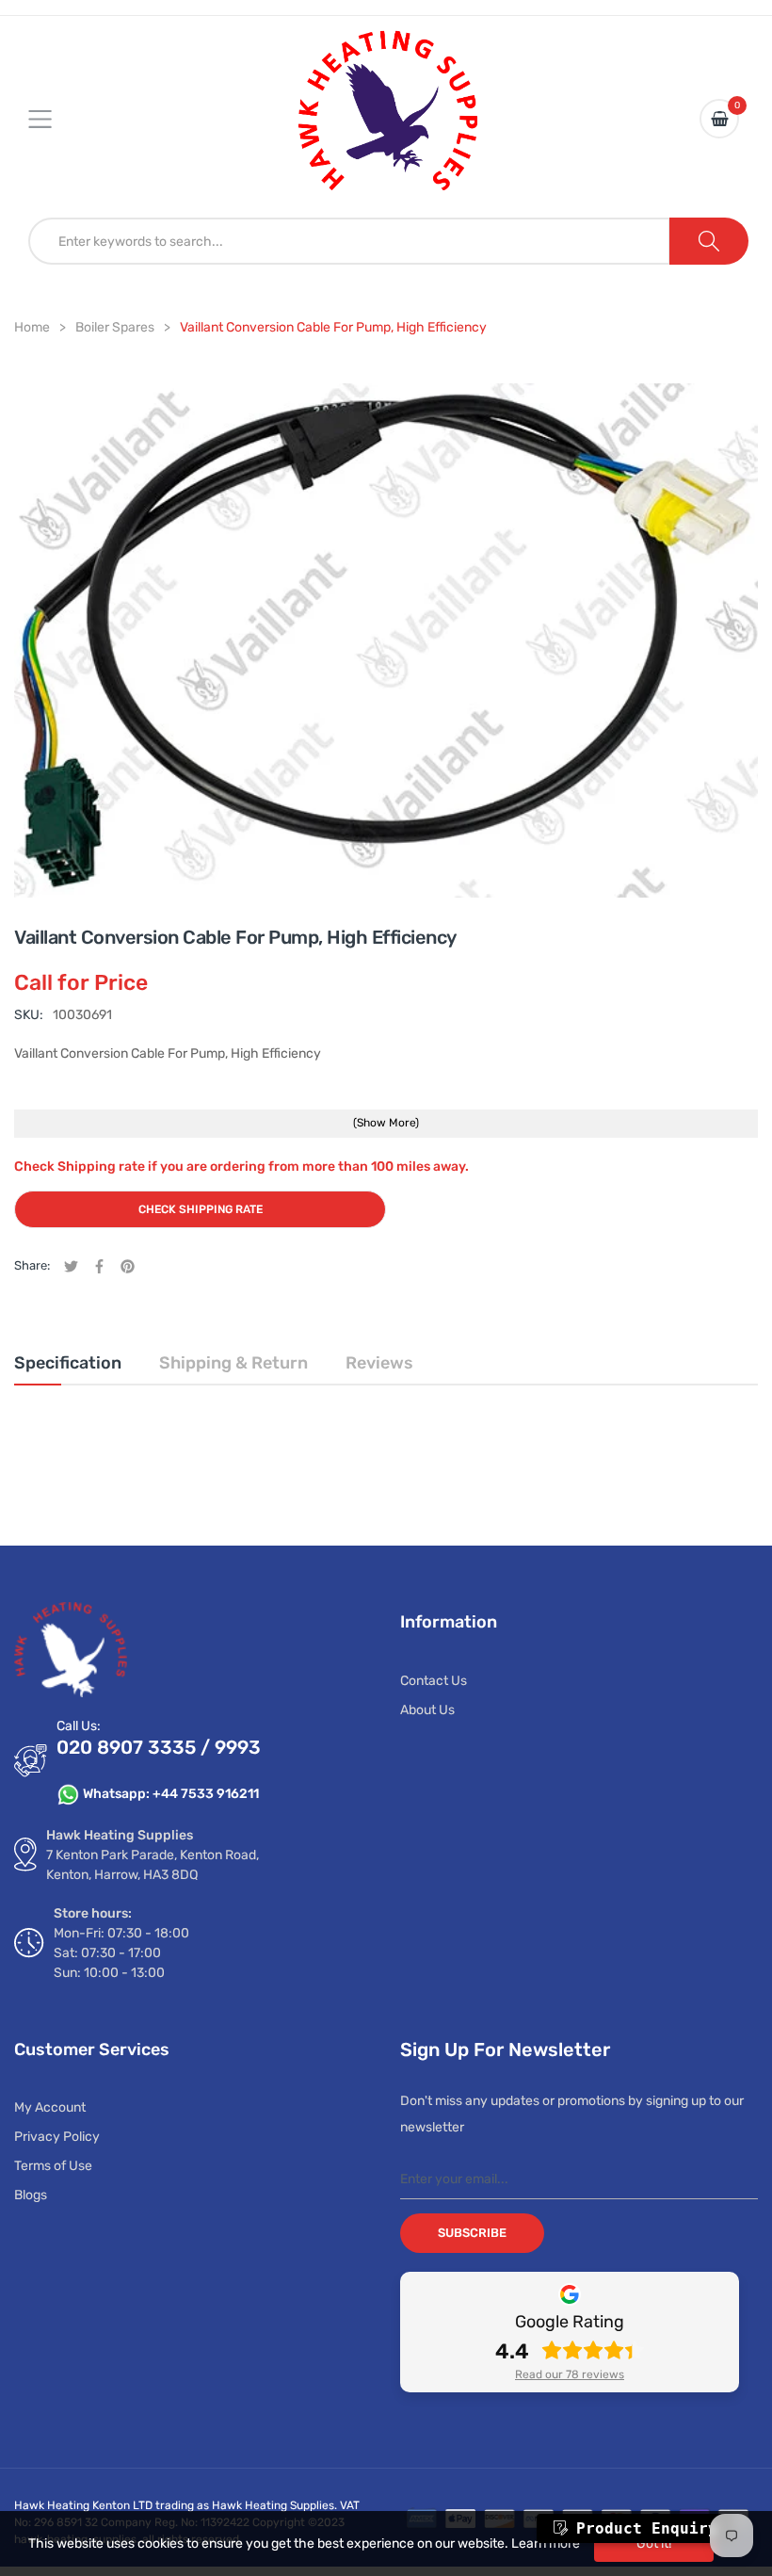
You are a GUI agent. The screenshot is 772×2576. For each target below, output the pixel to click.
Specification (68, 1363)
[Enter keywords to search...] (709, 241)
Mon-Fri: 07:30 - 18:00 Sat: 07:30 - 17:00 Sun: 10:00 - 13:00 (121, 1953)
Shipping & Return (233, 1363)
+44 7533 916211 (206, 1794)
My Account (50, 2107)
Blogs (31, 2195)
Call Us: (79, 1726)
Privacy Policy (57, 2137)
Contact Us (434, 1681)
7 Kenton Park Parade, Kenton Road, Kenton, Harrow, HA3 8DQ (153, 1865)
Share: (32, 1265)
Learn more (546, 2544)
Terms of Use (53, 2166)
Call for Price (81, 982)
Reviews (379, 1363)
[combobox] (349, 241)
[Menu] (52, 119)
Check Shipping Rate (201, 1209)
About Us (427, 1710)
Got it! (654, 2544)
